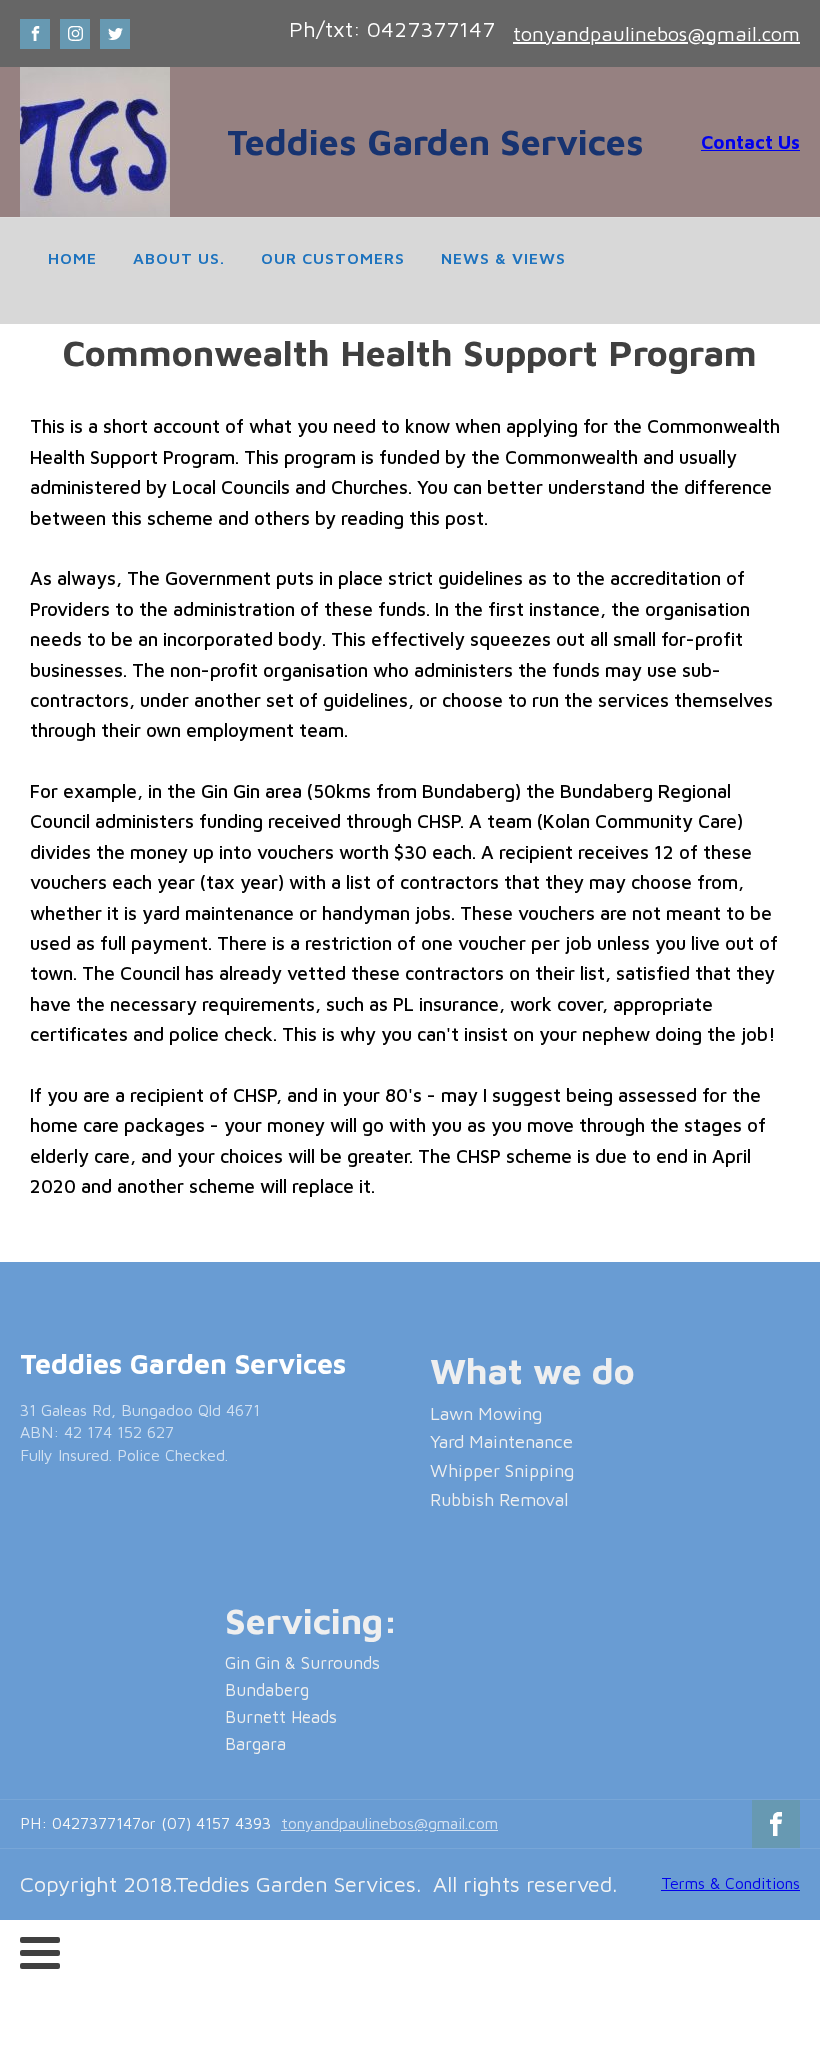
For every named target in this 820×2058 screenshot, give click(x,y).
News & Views (503, 258)
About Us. (179, 258)
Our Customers (333, 258)
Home (72, 258)
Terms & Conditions (730, 1883)
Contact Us (750, 142)
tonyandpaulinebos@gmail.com (656, 33)
